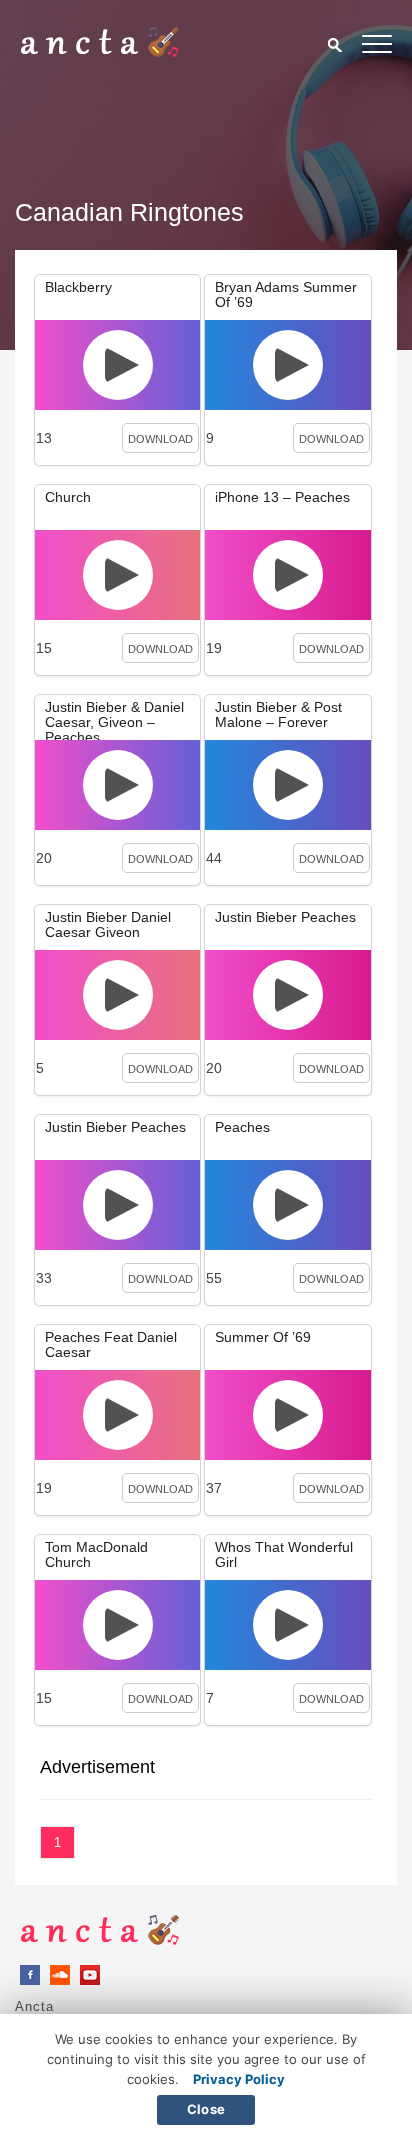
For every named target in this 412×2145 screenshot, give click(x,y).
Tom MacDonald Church (96, 1554)
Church (68, 497)
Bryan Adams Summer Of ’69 (286, 294)
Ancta (34, 2006)
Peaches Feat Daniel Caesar (111, 1344)
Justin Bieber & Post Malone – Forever (278, 714)
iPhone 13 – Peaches (282, 497)
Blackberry (78, 287)
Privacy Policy (239, 2079)
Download (160, 439)
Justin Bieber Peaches (285, 917)
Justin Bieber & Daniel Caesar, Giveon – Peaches (114, 722)
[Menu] (377, 47)
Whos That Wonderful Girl (284, 1554)
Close (206, 2109)
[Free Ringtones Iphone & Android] (100, 52)
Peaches (242, 1127)
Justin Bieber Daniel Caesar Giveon (108, 924)
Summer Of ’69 (263, 1337)
